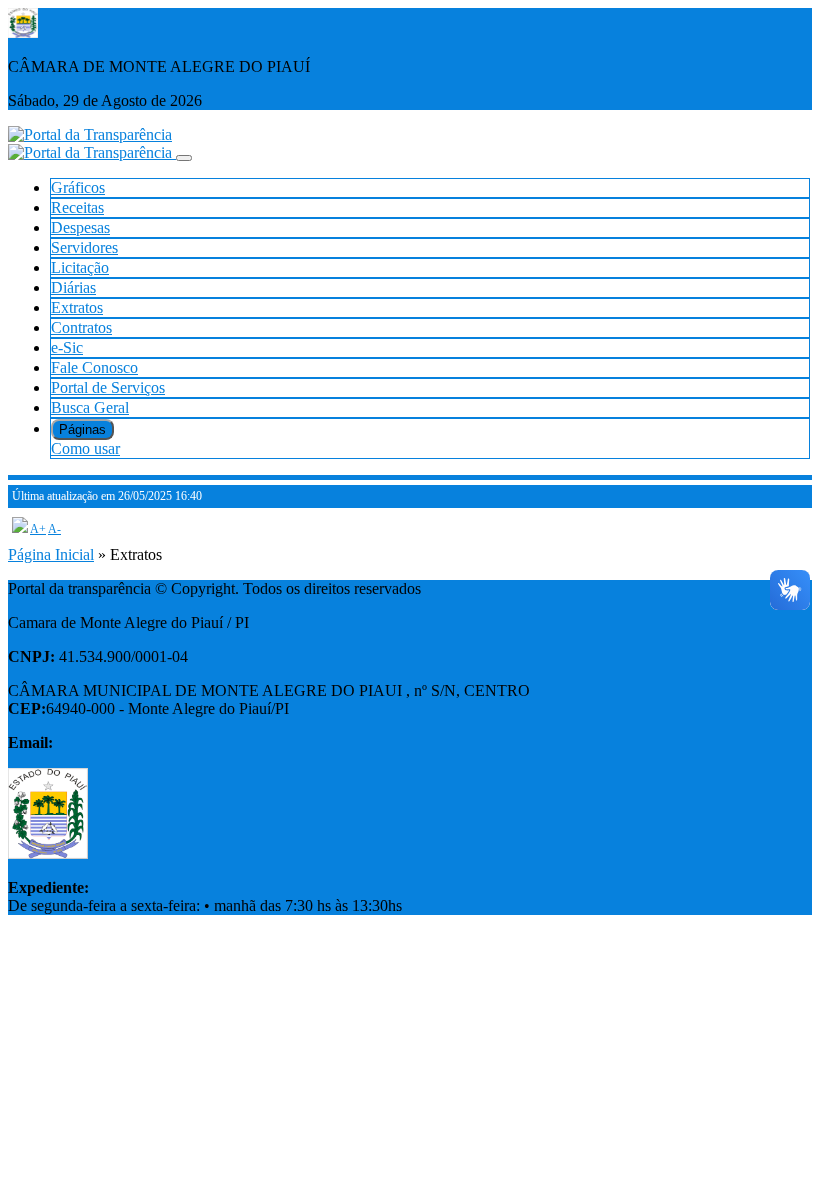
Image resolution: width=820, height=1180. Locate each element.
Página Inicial (51, 554)
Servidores (84, 247)
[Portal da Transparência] (90, 134)
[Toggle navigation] (184, 158)
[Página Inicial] (92, 152)
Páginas (82, 429)
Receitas (77, 207)
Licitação (80, 267)
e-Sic (67, 347)
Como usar (85, 448)
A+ (38, 529)
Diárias (73, 287)
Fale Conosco (94, 367)
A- (54, 529)
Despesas (80, 227)
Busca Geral (90, 407)
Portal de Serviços (108, 387)
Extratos (77, 307)
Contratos (81, 327)
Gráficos (78, 187)
